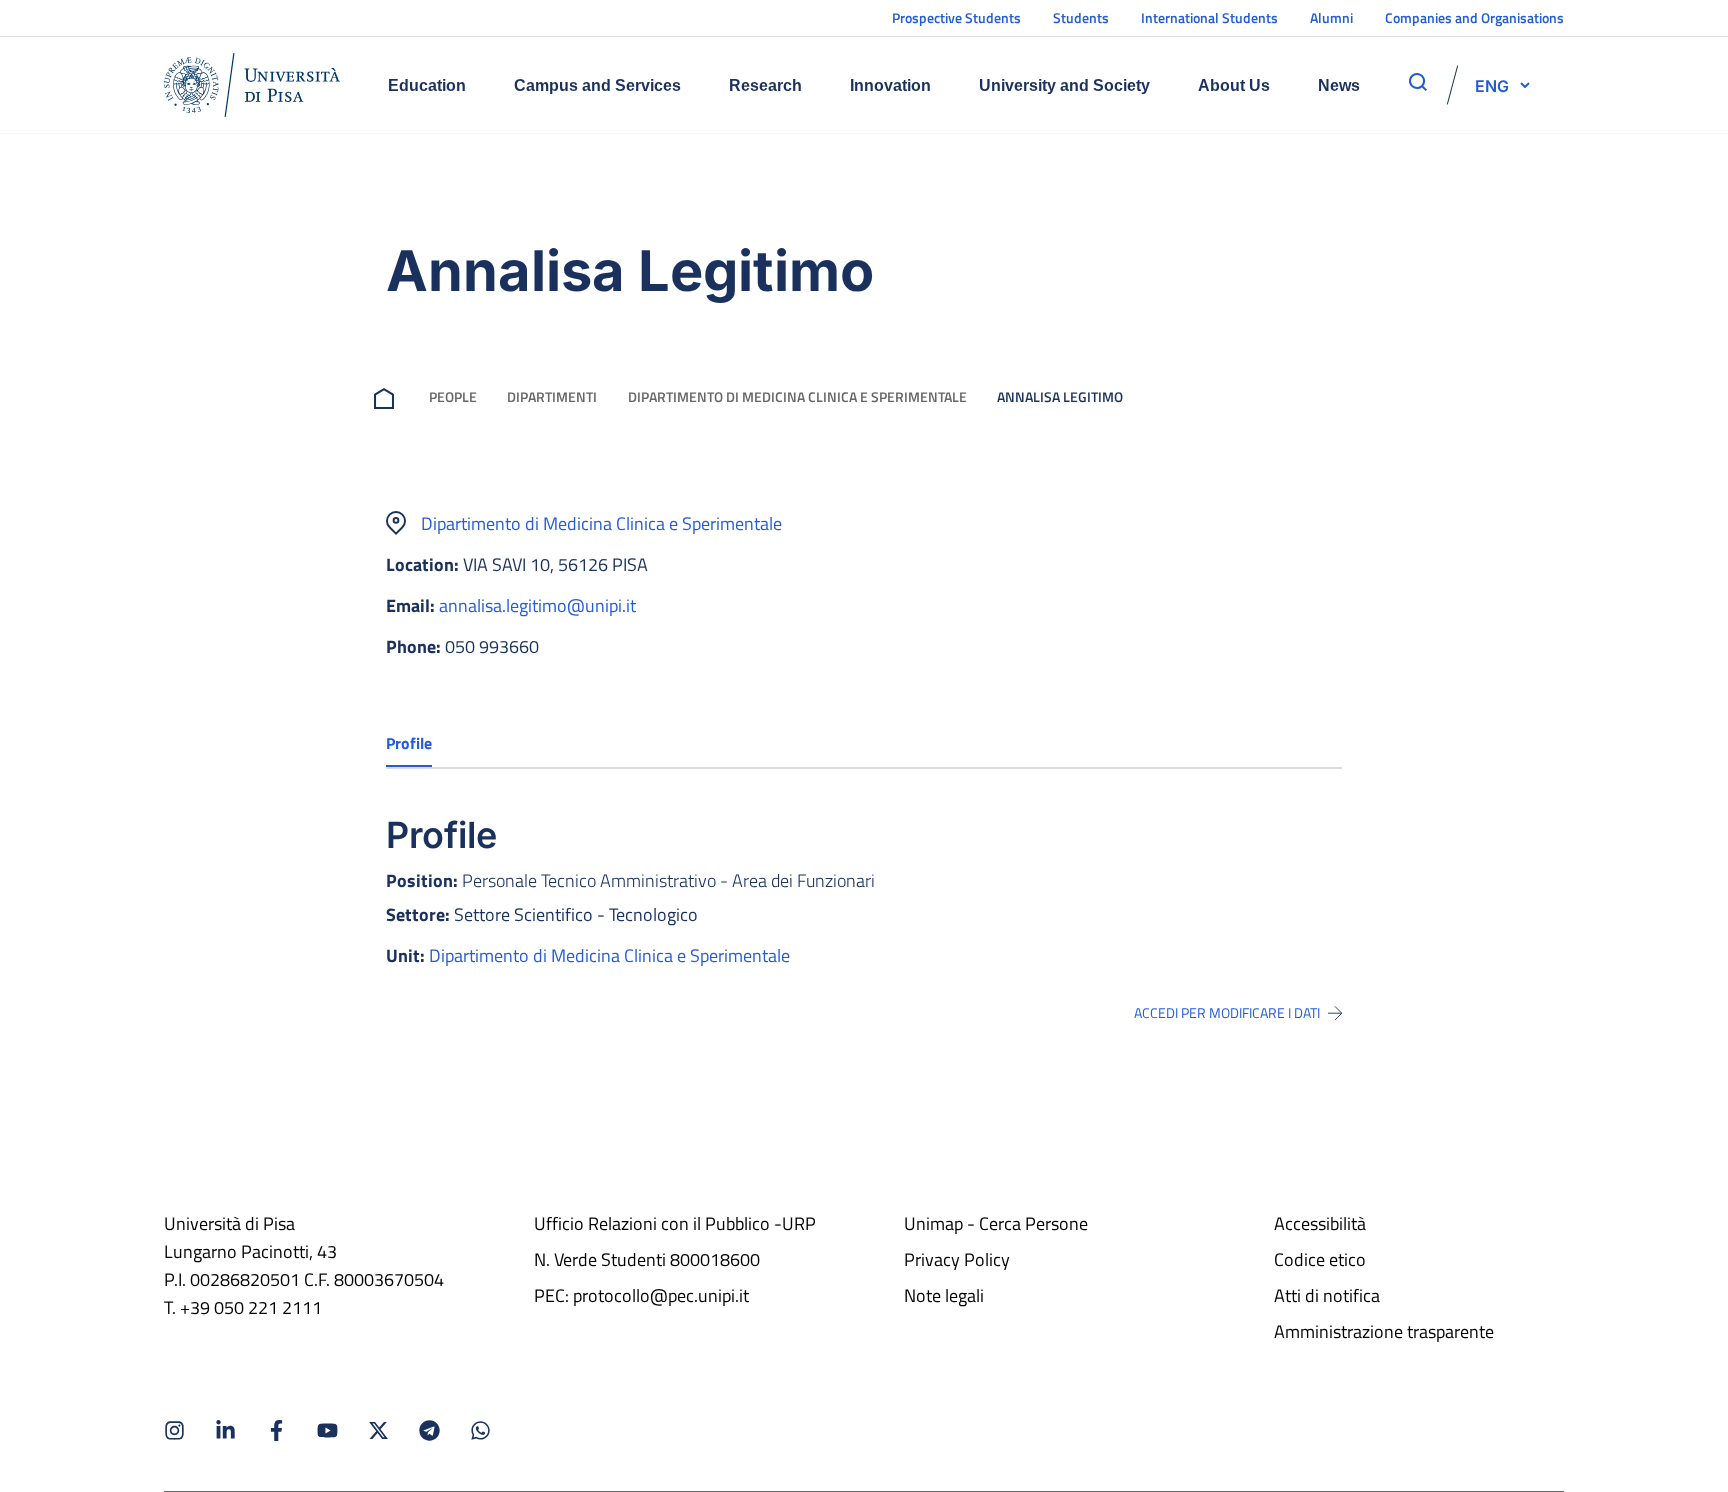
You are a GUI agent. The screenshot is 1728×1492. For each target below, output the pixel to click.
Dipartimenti (552, 396)
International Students (1209, 17)
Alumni (1331, 17)
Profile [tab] (409, 743)
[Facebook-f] (276, 1430)
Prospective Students (956, 17)
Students (1081, 17)
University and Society (1064, 85)
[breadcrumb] (388, 396)
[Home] (252, 85)
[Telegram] (429, 1430)
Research (765, 85)
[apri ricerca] (1418, 82)
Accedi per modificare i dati (1227, 1013)
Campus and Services (597, 85)
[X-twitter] (378, 1430)
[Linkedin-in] (225, 1430)
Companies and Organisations (1474, 17)
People (453, 396)
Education (427, 85)
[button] (1492, 85)
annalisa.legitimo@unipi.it (537, 605)
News (1339, 85)
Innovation (890, 85)
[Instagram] (174, 1430)
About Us (1234, 85)
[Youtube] (327, 1430)
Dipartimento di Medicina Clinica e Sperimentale (797, 396)
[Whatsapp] (480, 1430)
